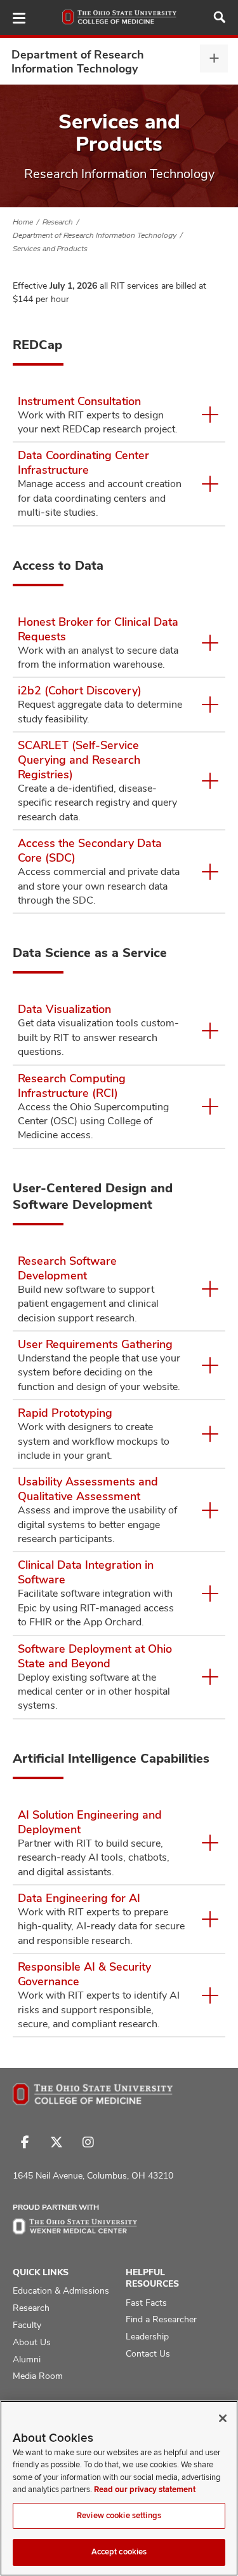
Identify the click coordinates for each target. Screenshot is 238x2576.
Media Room (38, 2376)
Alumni (27, 2359)
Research (58, 222)
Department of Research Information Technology (78, 61)
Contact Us (148, 2353)
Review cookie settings (119, 2516)
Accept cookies (119, 2552)
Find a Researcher (161, 2319)
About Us (32, 2342)
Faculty (27, 2325)
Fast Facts (146, 2303)
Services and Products (50, 249)
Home (23, 222)
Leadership (147, 2336)
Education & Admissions (61, 2290)
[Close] (223, 2418)
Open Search (220, 17)
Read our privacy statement (145, 2490)
